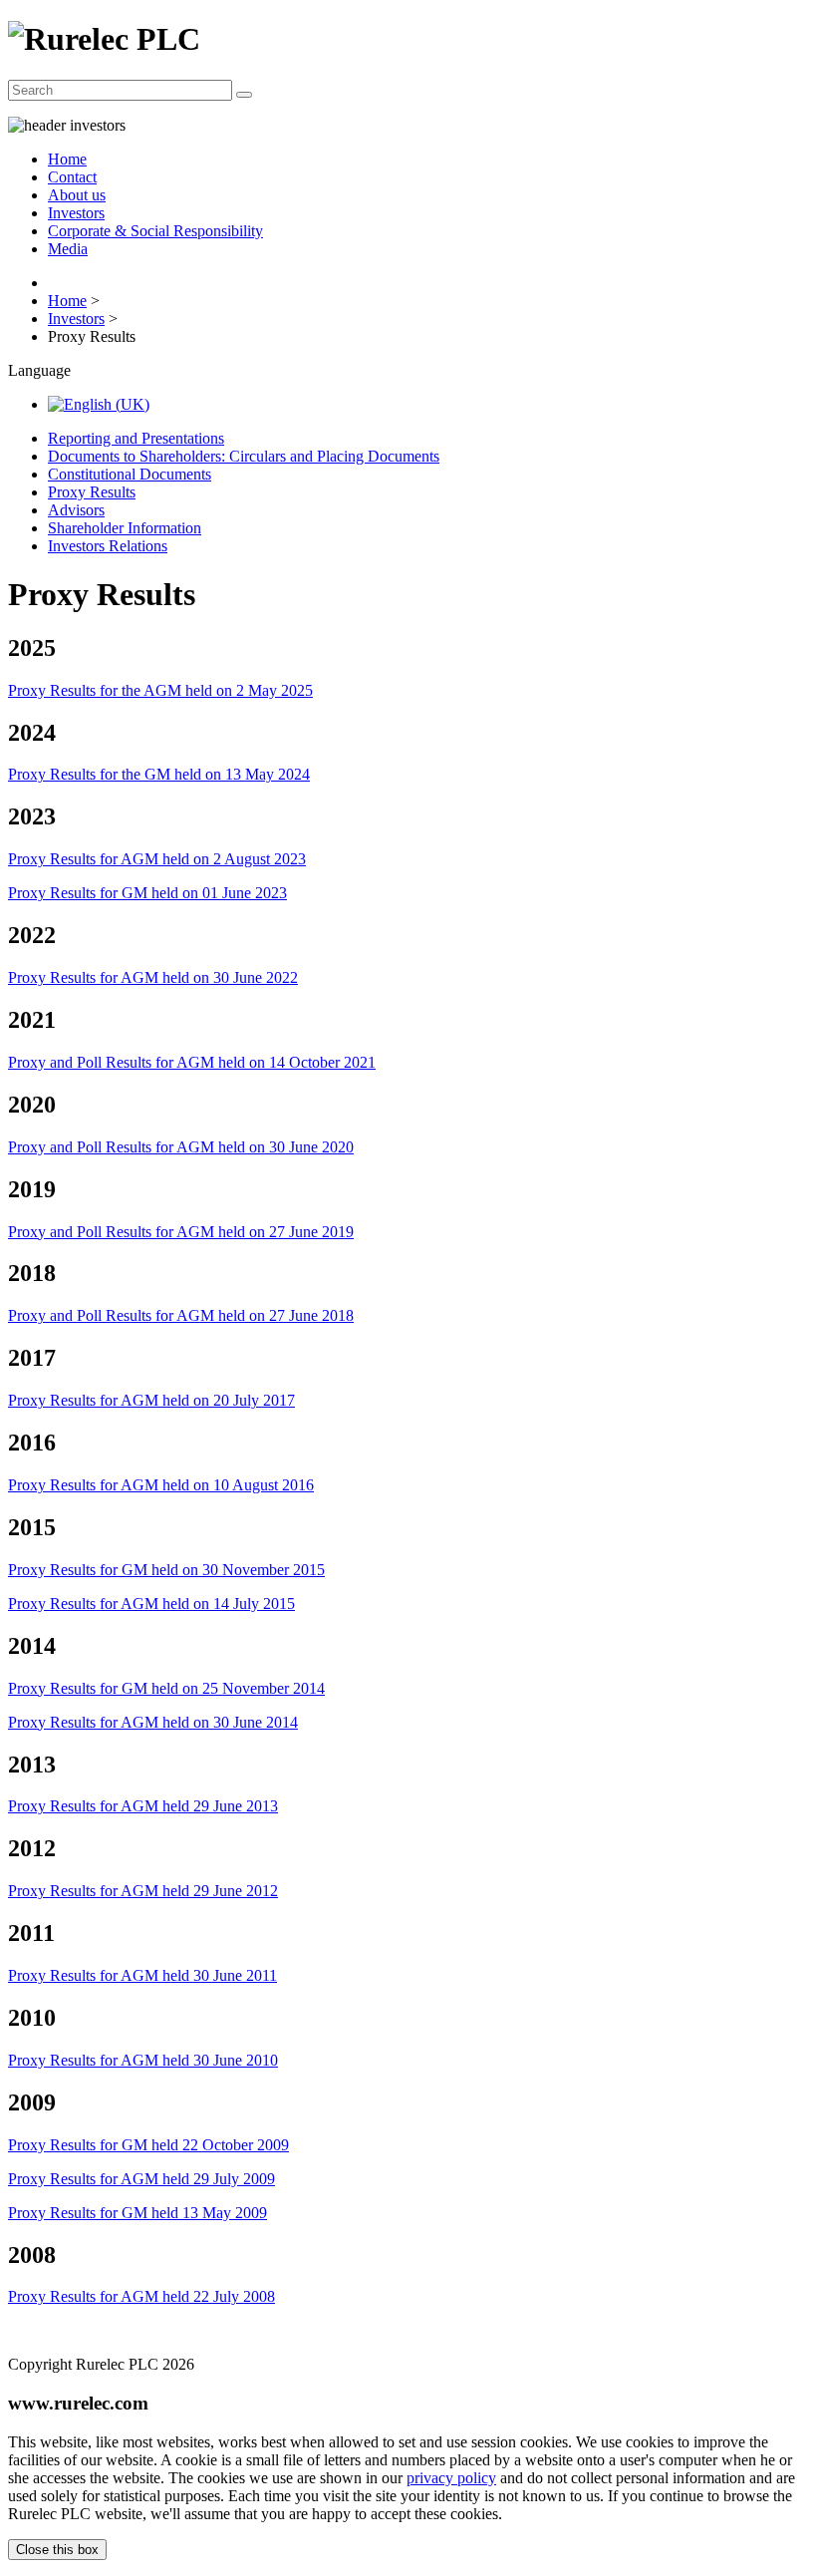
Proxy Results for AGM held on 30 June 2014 (153, 1722)
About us (77, 195)
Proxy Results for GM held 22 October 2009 (148, 2145)
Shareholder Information (125, 528)
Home (67, 159)
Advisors (76, 510)
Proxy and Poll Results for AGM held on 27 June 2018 (181, 1315)
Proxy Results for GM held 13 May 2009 (137, 2213)
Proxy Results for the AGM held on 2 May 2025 (160, 690)
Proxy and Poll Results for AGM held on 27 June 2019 (181, 1232)
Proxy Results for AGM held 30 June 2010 (143, 2060)
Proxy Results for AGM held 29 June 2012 (143, 1891)
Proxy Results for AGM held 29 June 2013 (143, 1806)
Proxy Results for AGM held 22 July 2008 (141, 2296)
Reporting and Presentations (136, 438)
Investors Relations (108, 546)
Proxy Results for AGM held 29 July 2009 (141, 2179)
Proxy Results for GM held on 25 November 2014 (166, 1688)
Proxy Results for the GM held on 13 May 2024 (159, 774)
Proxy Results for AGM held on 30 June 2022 (153, 977)
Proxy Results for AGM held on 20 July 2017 (151, 1400)
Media (68, 249)
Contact (72, 177)
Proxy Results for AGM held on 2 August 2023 (157, 859)
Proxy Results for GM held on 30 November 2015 (166, 1570)
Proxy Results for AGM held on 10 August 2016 (161, 1485)
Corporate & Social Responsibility (155, 231)
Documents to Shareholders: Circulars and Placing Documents (244, 456)
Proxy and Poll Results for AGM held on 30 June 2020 (181, 1147)
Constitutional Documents (130, 474)
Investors (76, 213)
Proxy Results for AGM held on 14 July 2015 (151, 1604)
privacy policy (451, 2478)
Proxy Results (92, 492)
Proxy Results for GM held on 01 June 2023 (147, 893)
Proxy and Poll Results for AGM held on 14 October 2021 (192, 1062)
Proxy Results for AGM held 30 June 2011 (142, 1975)
